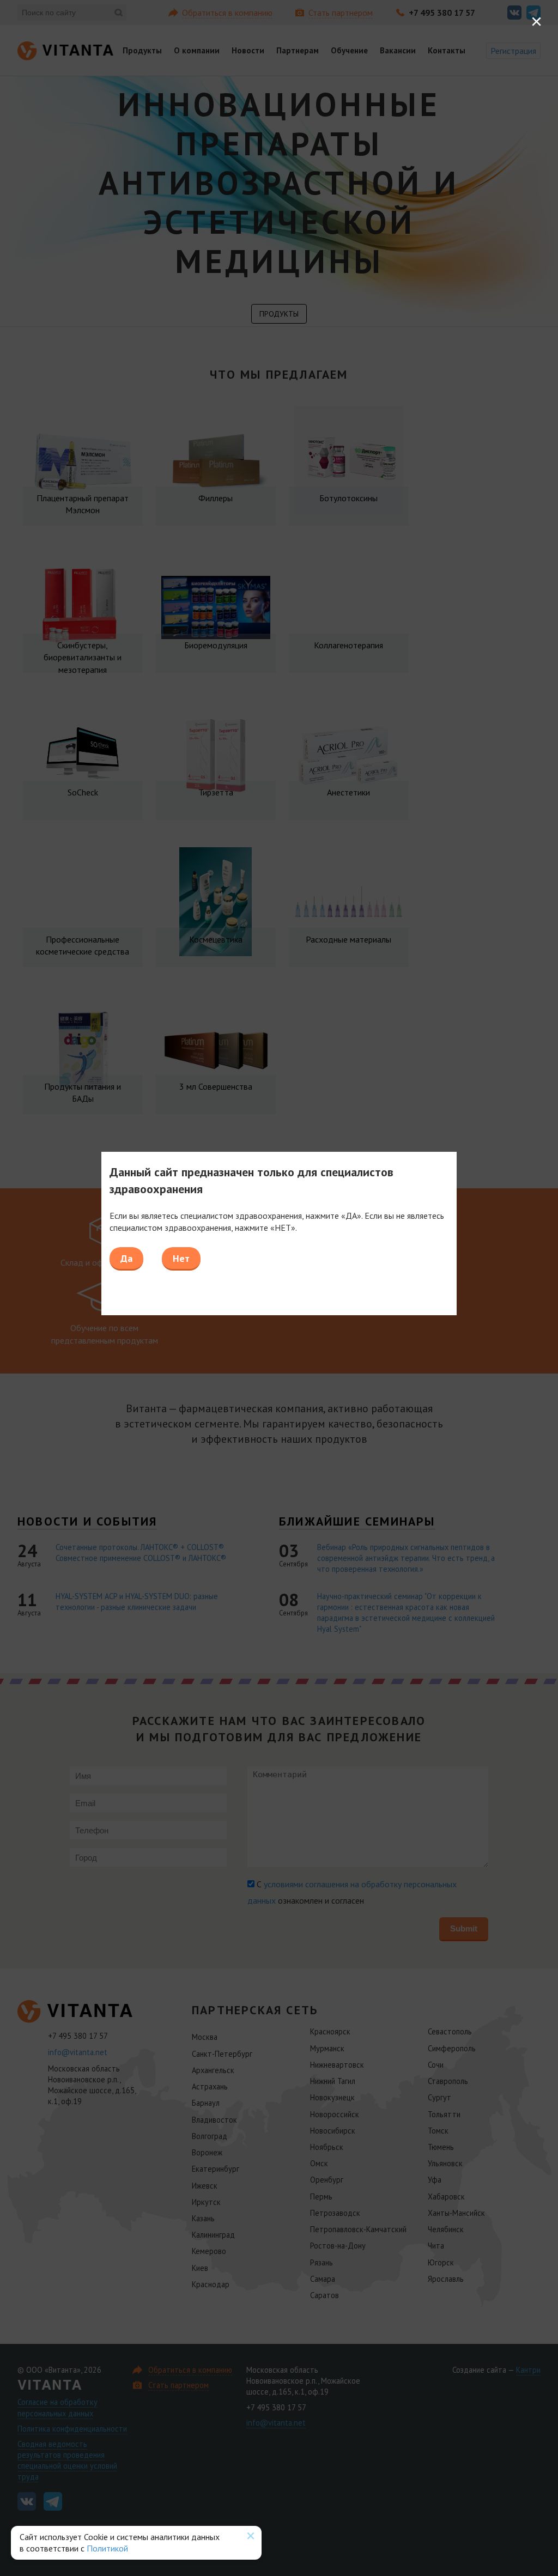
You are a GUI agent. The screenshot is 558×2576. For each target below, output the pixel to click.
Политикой (107, 2548)
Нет (181, 1258)
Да (126, 1258)
